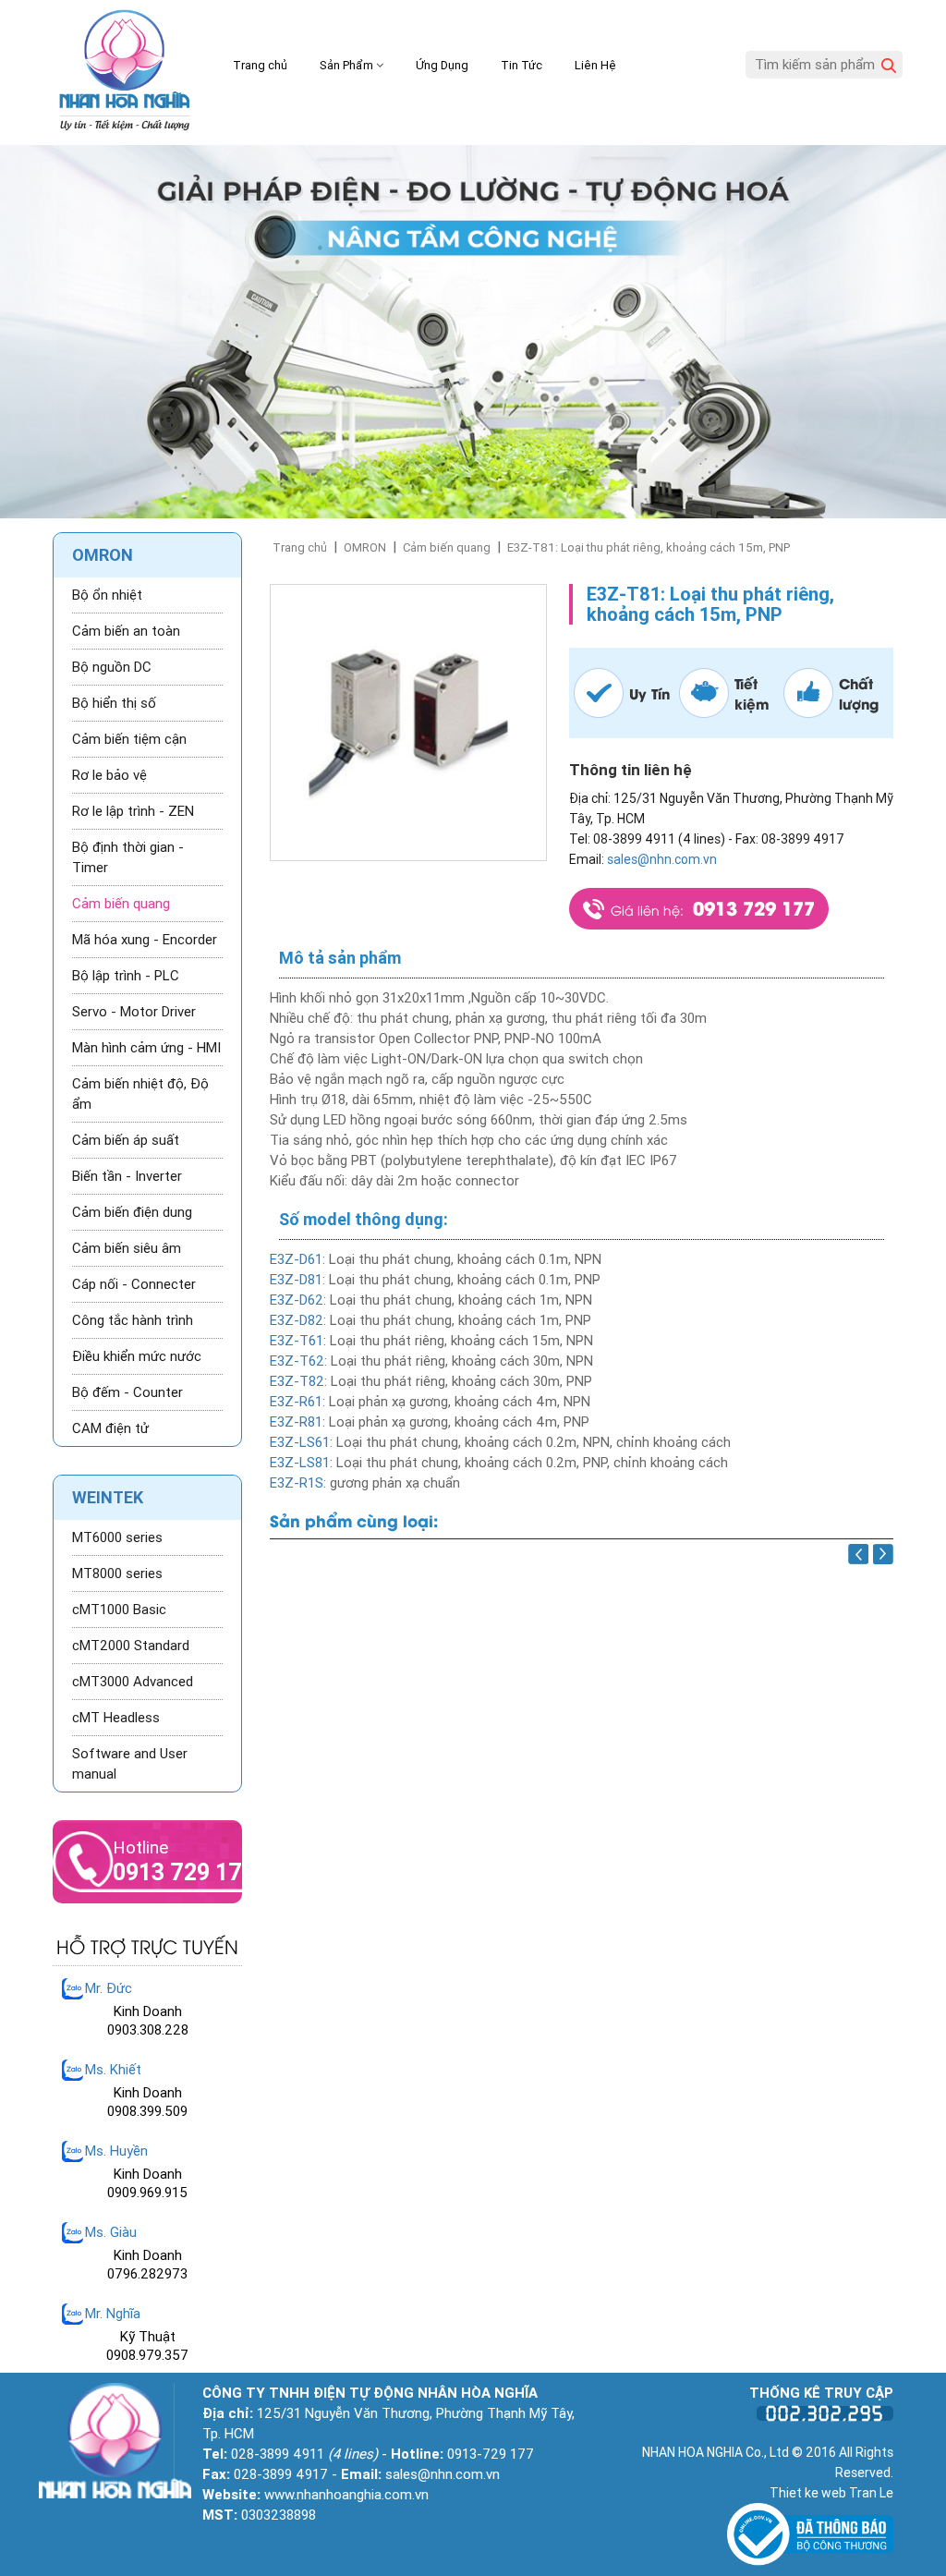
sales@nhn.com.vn (662, 859)
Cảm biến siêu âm (127, 1248)
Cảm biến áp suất (126, 1140)
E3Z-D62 (297, 1300)
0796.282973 (147, 2274)
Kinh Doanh (148, 2011)
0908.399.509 (147, 2111)
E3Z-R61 (296, 1402)
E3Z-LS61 (300, 1442)
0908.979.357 (147, 2355)
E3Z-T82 (297, 1381)
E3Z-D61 (296, 1259)
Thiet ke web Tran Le (831, 2493)
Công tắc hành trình (133, 1320)
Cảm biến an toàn (126, 631)
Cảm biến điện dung (132, 1212)
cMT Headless (116, 1718)
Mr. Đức (109, 1988)
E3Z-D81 (296, 1280)
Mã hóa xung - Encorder (145, 940)
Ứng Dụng (442, 65)
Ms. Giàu (111, 2232)
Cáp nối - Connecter (134, 1284)
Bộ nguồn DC (112, 667)
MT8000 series (117, 1574)
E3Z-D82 (297, 1320)
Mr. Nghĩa (113, 2314)
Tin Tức (522, 65)
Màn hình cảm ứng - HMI (146, 1048)
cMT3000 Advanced (133, 1682)
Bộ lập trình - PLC (126, 976)
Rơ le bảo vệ (109, 775)
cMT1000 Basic (119, 1610)
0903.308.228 (148, 2030)
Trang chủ (260, 65)
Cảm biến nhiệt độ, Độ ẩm (140, 1094)
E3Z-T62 (297, 1361)
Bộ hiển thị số (114, 703)
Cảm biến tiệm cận (129, 739)
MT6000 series (117, 1537)
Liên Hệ (595, 65)
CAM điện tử (110, 1428)
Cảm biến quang (447, 547)
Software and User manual (130, 1764)
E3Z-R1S (297, 1483)
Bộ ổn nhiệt (107, 595)
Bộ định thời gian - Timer (128, 857)
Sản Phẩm (348, 65)
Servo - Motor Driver (134, 1012)
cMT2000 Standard (131, 1646)
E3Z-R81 (296, 1422)
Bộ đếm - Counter (127, 1392)
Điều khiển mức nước (137, 1356)
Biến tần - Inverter (127, 1176)
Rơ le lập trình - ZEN (133, 811)
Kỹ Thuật (148, 2337)
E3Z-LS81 (300, 1463)
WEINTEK (108, 1497)
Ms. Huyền (116, 2151)
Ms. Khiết (113, 2070)
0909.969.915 (147, 2193)
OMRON (365, 547)
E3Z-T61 (297, 1341)
